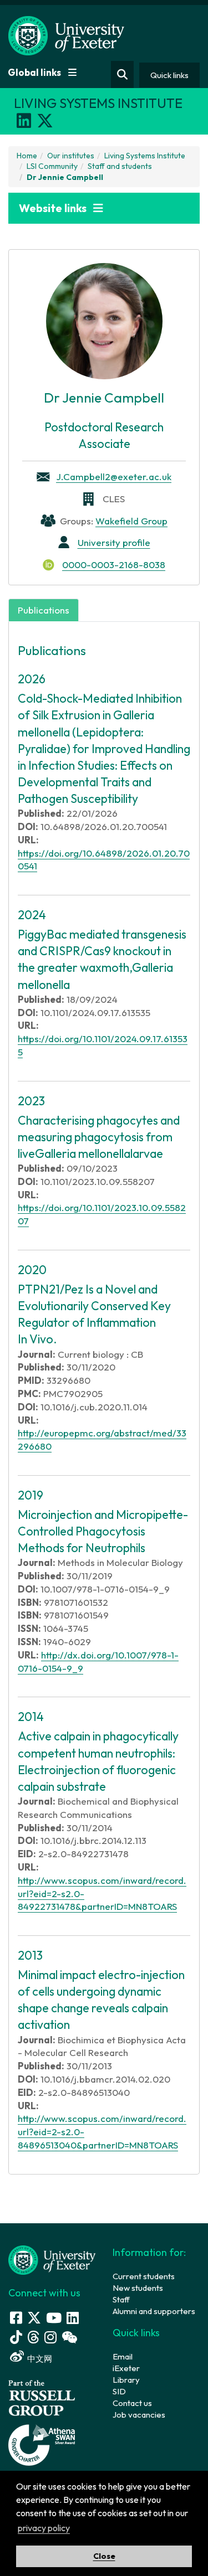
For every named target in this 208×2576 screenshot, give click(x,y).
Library (126, 2380)
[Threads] (33, 2337)
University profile (114, 542)
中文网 (40, 2359)
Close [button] (104, 2556)
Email (123, 2356)
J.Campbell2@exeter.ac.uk (114, 476)
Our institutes (71, 156)
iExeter (126, 2368)
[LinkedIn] (24, 121)
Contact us (132, 2403)
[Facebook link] (16, 2318)
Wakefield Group (131, 521)
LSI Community (52, 166)
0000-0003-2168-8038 (114, 565)
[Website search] (122, 74)
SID (119, 2391)
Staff (121, 2299)
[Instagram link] (50, 2337)
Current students (144, 2276)
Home (27, 156)
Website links (54, 208)
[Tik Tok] (16, 2337)
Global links (35, 72)
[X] (45, 121)
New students (138, 2288)
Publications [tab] (44, 610)
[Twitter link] (34, 2318)
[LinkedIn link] (73, 2318)
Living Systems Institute (145, 156)
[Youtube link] (54, 2318)
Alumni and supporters (154, 2311)
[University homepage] (52, 2259)
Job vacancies (139, 2415)
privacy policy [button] (44, 2528)
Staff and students (120, 166)
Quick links (169, 75)
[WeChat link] (69, 2337)
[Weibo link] (17, 2356)
